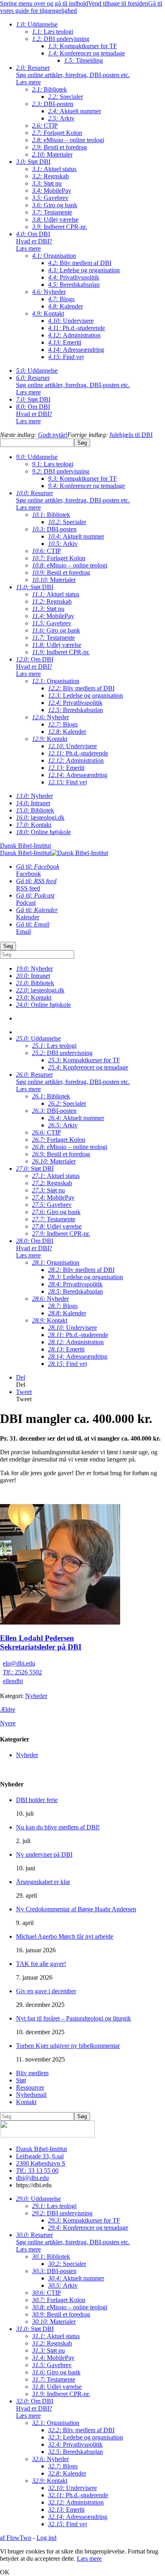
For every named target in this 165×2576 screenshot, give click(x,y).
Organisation (54, 256)
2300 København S (41, 2163)
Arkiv (61, 118)
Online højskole (43, 832)
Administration (74, 335)
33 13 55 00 (37, 2171)
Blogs (61, 299)
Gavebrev (50, 198)
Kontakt (48, 313)
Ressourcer (30, 2087)
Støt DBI (33, 162)
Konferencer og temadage (87, 53)
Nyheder (49, 292)
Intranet (33, 803)
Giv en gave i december (46, 1991)
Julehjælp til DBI (131, 435)
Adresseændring (76, 350)
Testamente (52, 212)
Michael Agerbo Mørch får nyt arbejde (65, 1936)
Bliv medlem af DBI (80, 263)
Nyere (8, 1723)
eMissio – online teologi (68, 140)
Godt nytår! (53, 435)
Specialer (65, 97)
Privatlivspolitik (74, 277)
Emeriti (65, 342)
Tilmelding (84, 60)
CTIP (45, 126)
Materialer (52, 154)
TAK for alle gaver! (41, 1964)
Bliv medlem (32, 2073)
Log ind (46, 2538)
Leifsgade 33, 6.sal (40, 2156)
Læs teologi (53, 32)
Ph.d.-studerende (76, 328)
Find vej (66, 357)
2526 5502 (22, 1672)
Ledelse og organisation (84, 270)
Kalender (65, 306)
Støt (21, 2080)
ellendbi (13, 1681)
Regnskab (50, 176)
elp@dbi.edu (19, 1663)
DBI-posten (53, 104)
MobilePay (52, 191)
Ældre (8, 1710)
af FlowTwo (16, 2538)
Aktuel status (54, 169)
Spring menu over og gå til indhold (44, 3)
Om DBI (33, 234)
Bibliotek (49, 89)
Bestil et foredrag (59, 147)
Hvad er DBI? (34, 245)
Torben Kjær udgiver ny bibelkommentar (68, 2046)
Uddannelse (37, 24)
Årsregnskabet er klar (43, 1882)
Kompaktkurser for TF (82, 46)
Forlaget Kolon (57, 133)
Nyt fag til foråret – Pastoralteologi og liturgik (73, 2018)
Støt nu (47, 183)
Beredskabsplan (74, 285)
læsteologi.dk (40, 818)
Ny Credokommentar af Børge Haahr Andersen (76, 1909)
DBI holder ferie (37, 1800)
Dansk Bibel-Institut (41, 2149)
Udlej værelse (55, 219)
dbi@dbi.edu (32, 2178)
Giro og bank (55, 205)
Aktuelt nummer (74, 111)
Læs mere (89, 2559)
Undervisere (71, 321)
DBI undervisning (61, 39)
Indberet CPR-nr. (59, 227)
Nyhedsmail (31, 2095)
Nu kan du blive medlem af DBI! (58, 1827)
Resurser (33, 68)
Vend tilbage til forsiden (118, 3)
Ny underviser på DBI (44, 1854)
